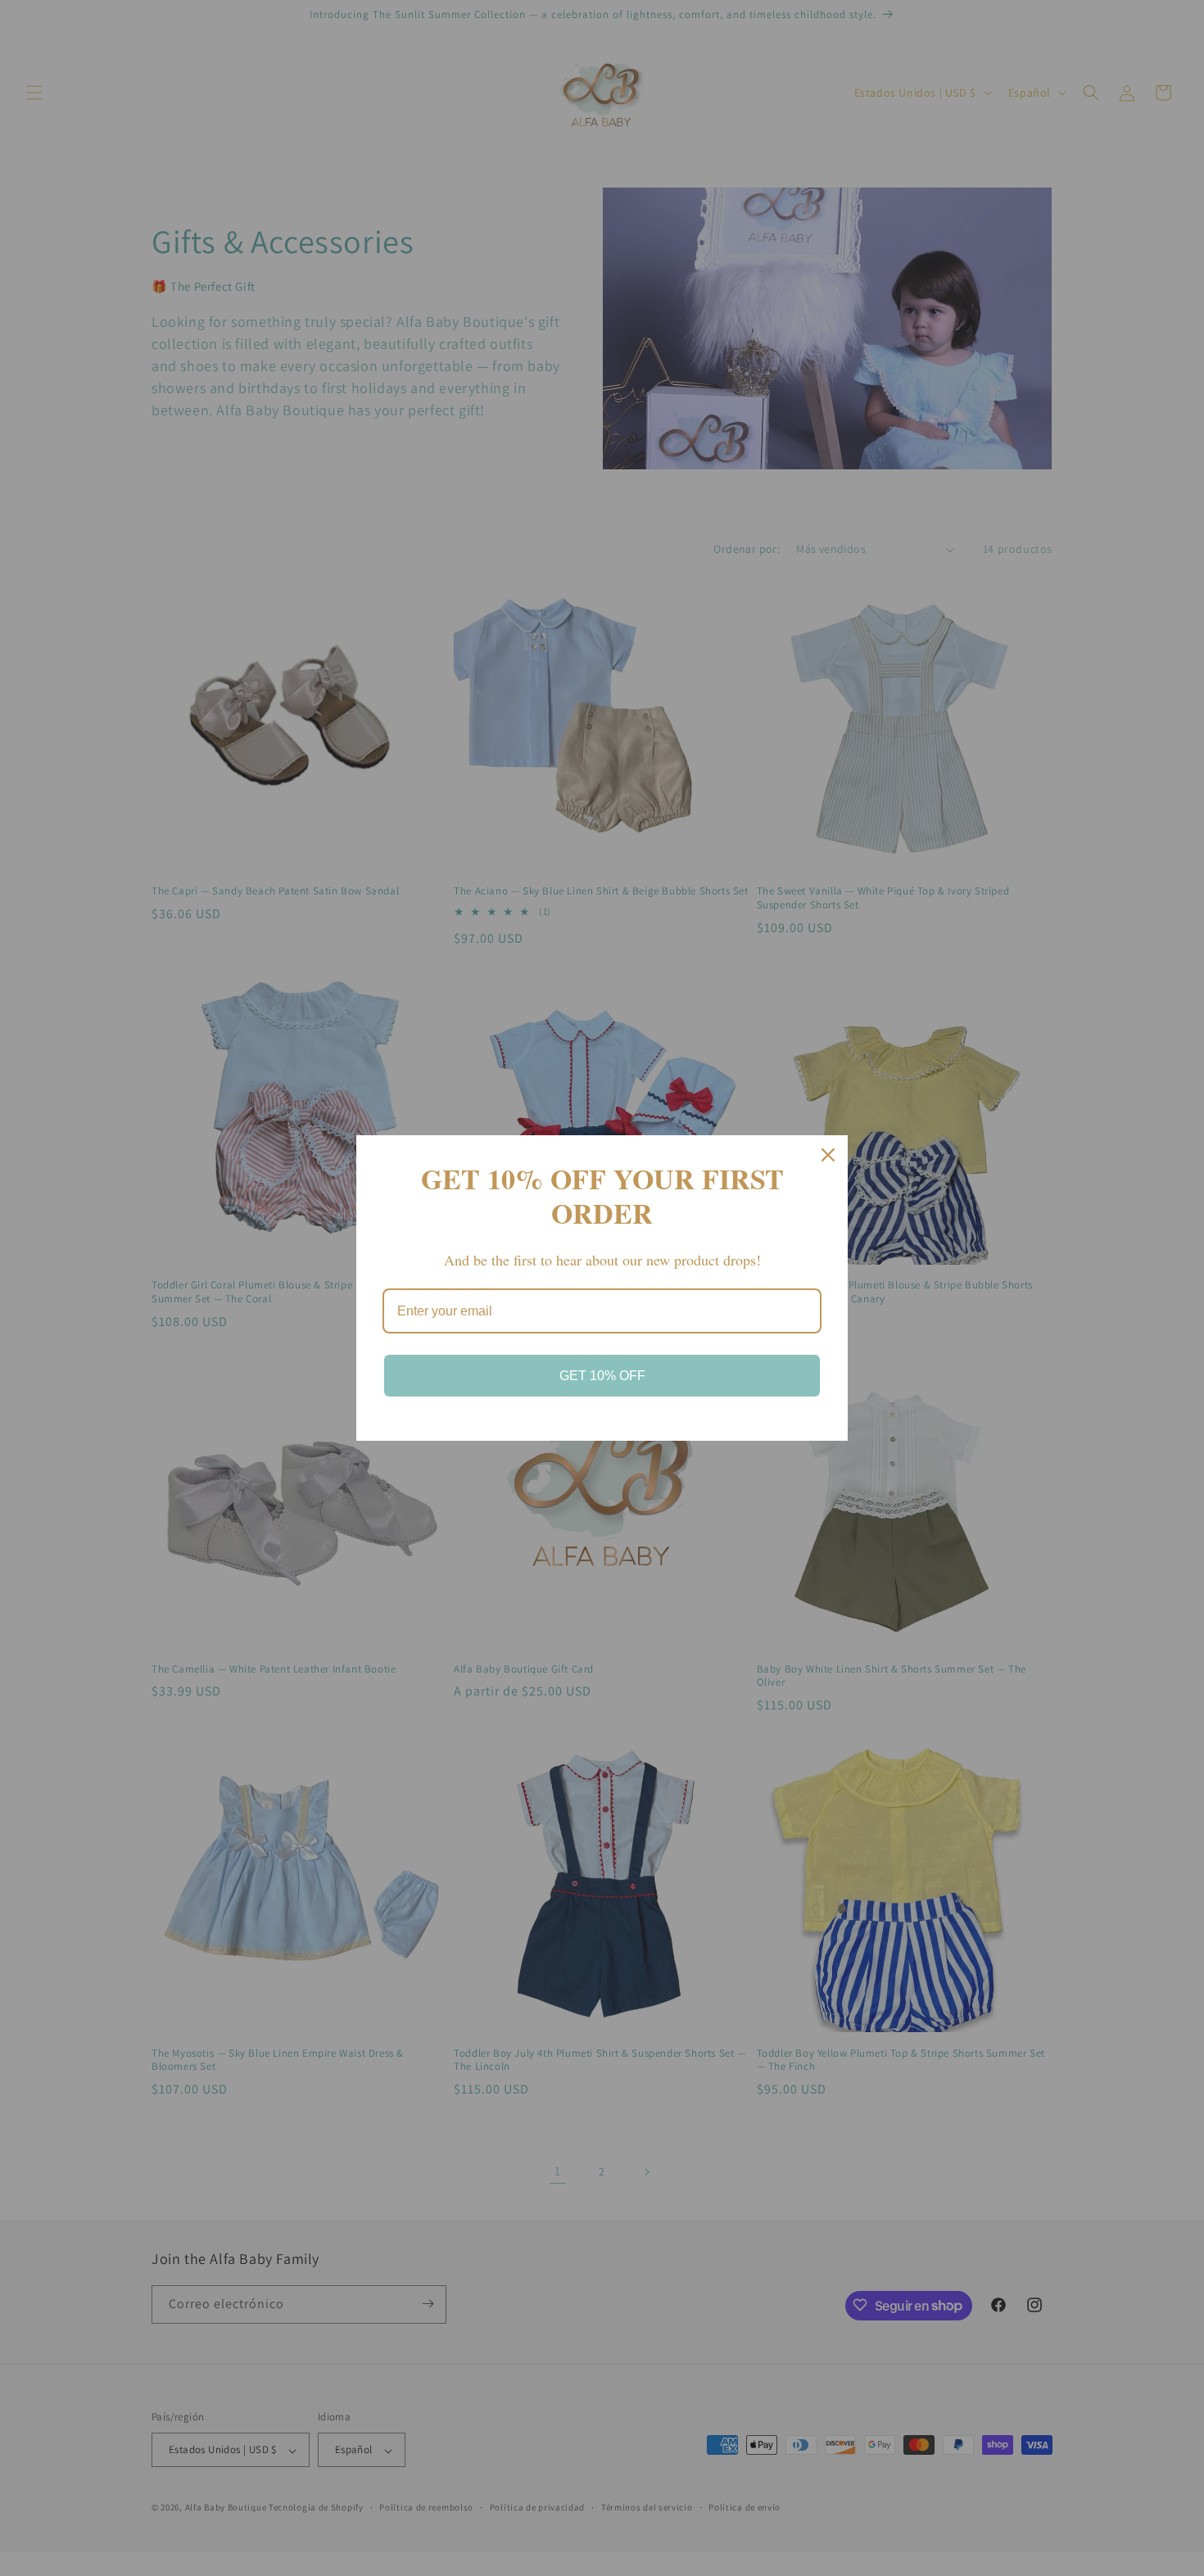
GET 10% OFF (602, 1376)
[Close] (828, 1155)
